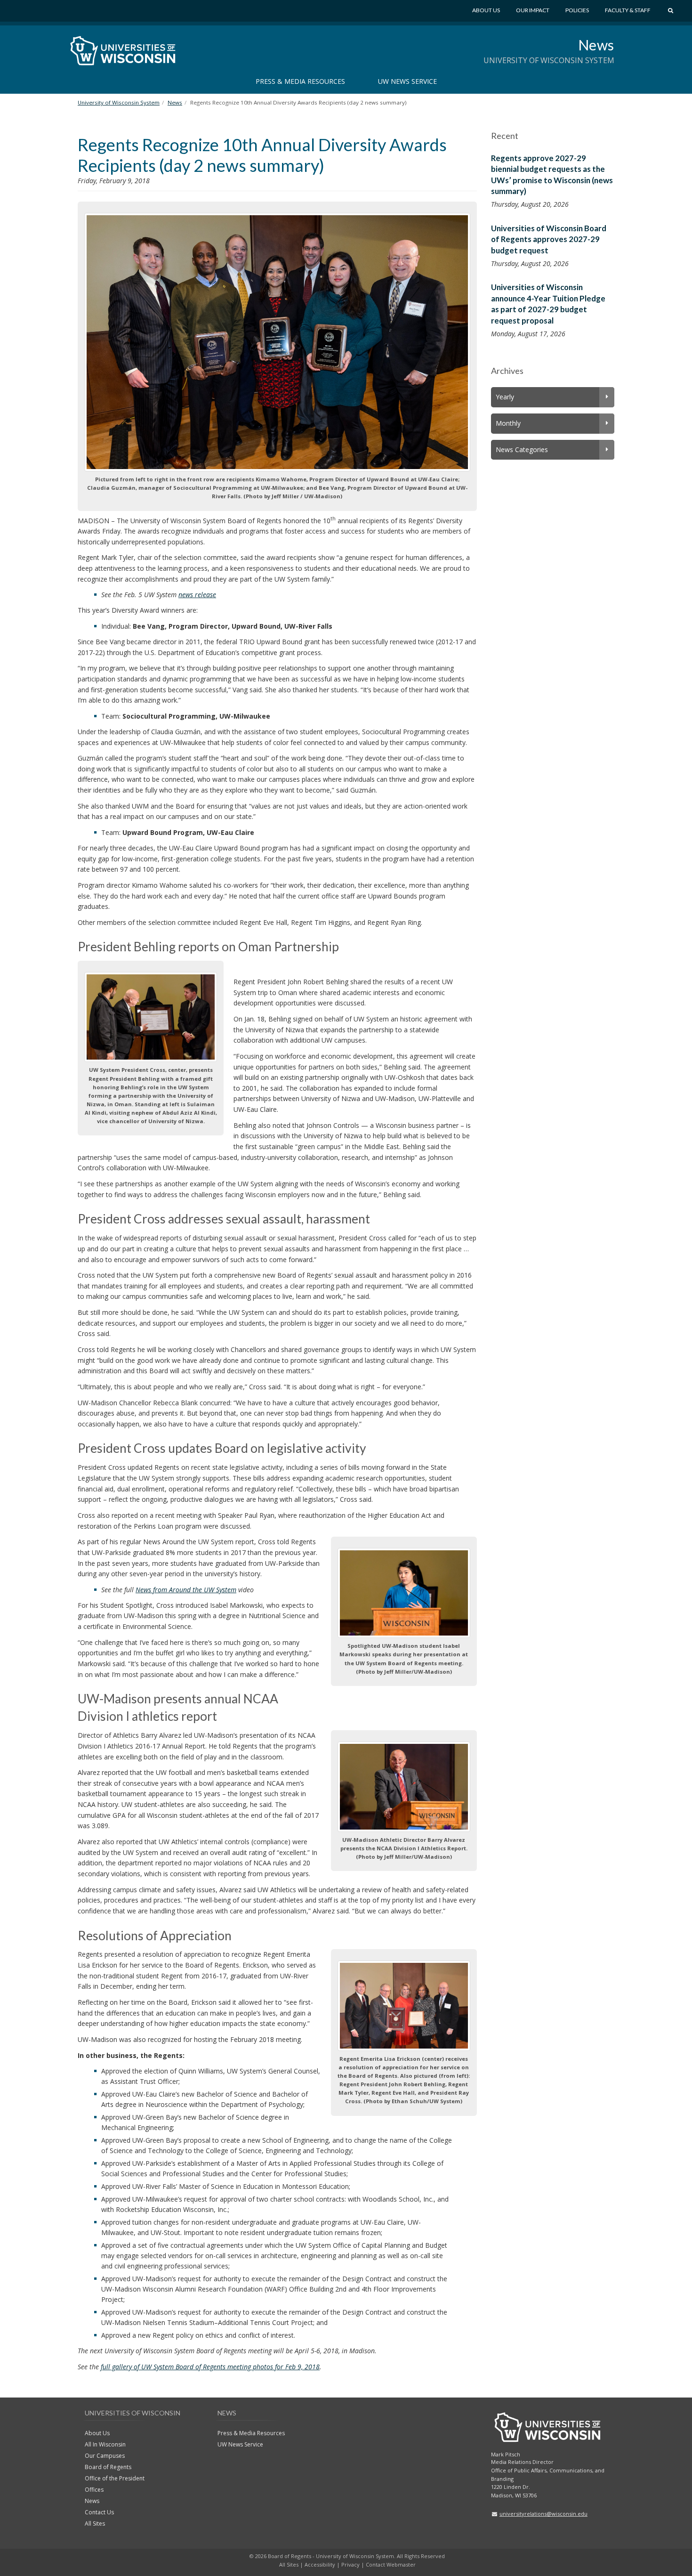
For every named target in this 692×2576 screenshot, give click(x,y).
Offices (94, 2490)
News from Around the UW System (186, 1590)
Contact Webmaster (391, 2564)
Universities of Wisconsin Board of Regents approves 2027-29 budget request (549, 239)
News (596, 45)
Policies (577, 10)
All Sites (95, 2523)
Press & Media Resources (300, 81)
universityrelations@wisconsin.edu (543, 2514)
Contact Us (99, 2512)
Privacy (350, 2564)
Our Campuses (105, 2456)
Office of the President (115, 2478)
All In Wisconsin (105, 2444)
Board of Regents (108, 2467)
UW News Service (407, 81)
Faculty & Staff (628, 10)
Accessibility (320, 2564)
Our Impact (533, 10)
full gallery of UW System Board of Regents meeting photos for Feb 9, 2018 (210, 2367)
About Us (486, 10)
